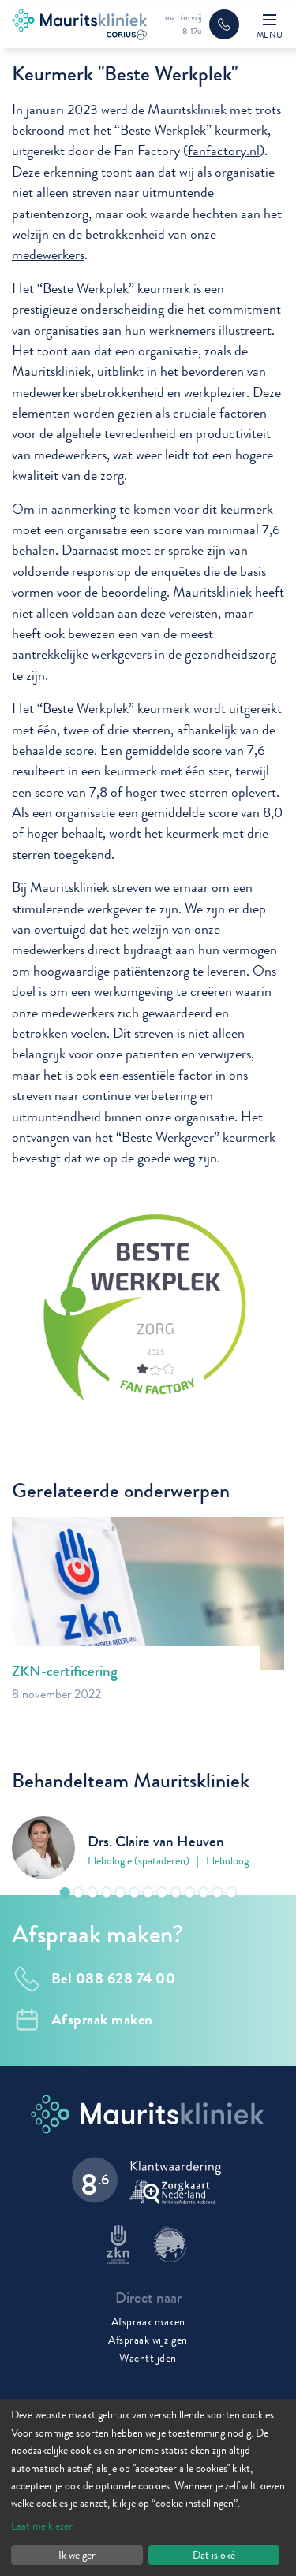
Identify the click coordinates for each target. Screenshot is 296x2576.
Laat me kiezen (43, 2526)
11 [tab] (203, 1892)
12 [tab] (217, 1892)
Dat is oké (214, 2555)
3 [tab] (93, 1892)
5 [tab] (120, 1892)
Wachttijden (148, 2358)
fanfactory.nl (224, 151)
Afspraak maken (148, 2321)
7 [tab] (148, 1892)
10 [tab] (190, 1892)
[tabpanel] (148, 1848)
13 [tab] (232, 1892)
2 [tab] (79, 1892)
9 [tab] (176, 1892)
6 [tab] (135, 1892)
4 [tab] (106, 1892)
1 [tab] (65, 1892)
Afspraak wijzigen (148, 2340)
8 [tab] (162, 1892)
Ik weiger (77, 2555)
